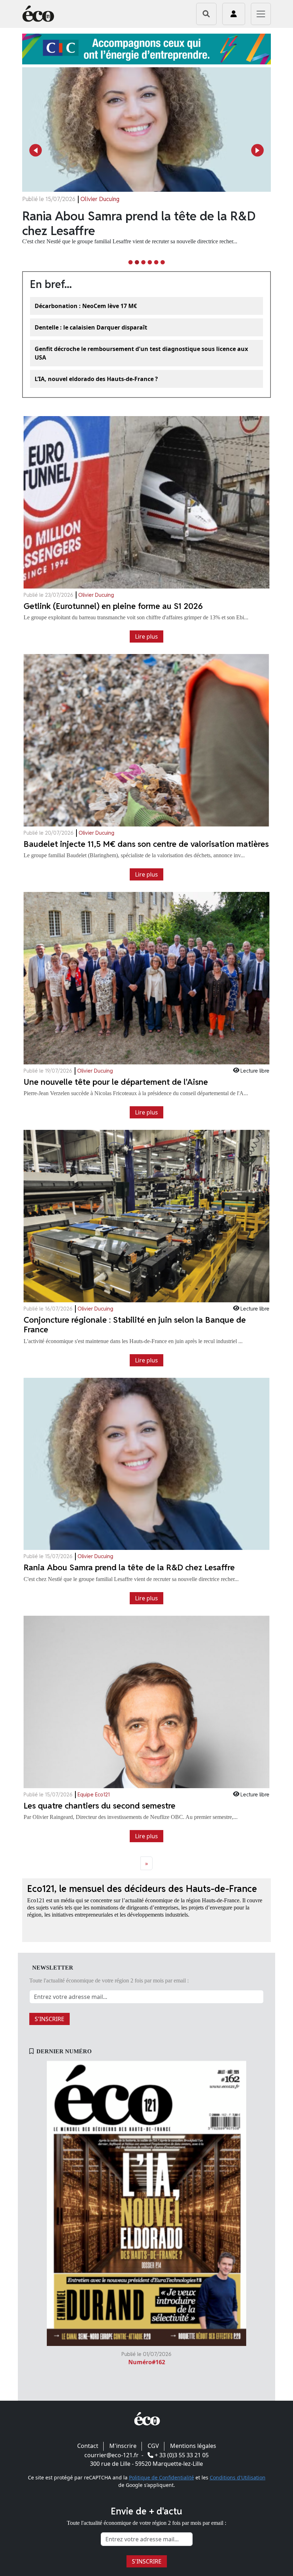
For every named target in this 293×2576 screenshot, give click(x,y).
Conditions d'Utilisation (238, 2477)
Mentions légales (193, 2446)
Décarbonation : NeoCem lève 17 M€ (86, 306)
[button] (36, 150)
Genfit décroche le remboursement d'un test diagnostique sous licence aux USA (141, 353)
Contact (88, 2446)
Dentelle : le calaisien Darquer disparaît (91, 327)
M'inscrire (123, 2446)
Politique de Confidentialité (162, 2477)
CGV (153, 2446)
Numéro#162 (147, 2362)
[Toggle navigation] (261, 14)
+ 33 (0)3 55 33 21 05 (182, 2455)
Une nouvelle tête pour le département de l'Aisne (139, 223)
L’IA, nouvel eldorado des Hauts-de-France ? (96, 379)
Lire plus (146, 636)
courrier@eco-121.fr (111, 2455)
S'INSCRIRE (49, 2019)
